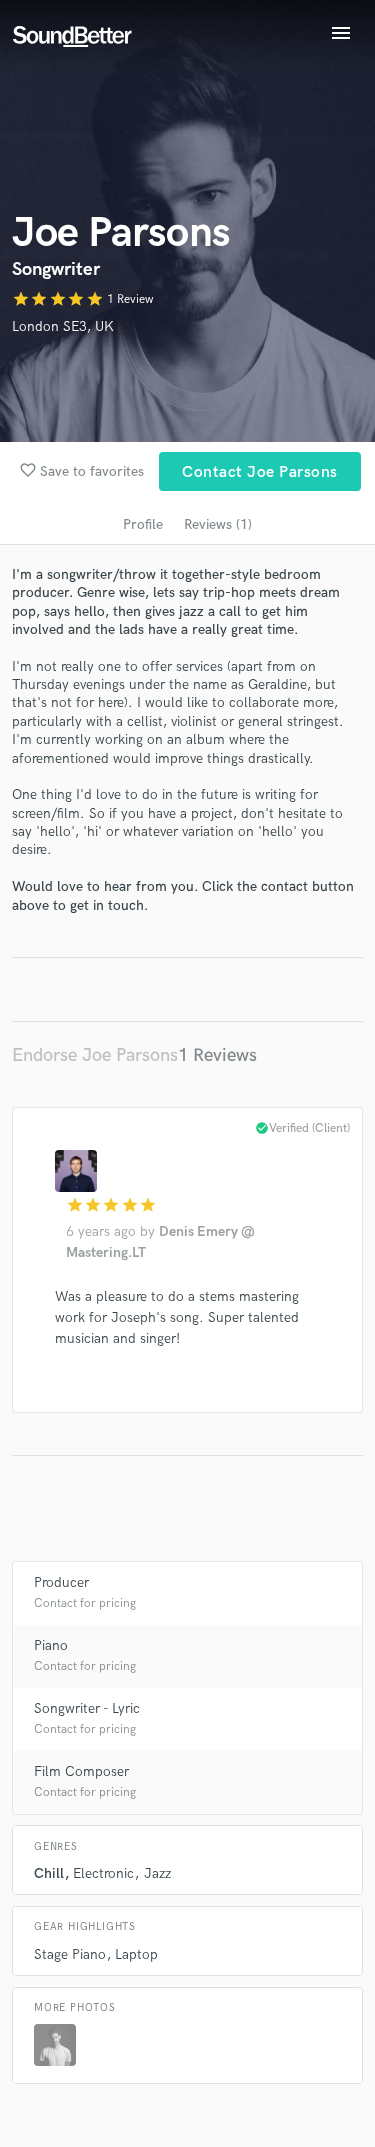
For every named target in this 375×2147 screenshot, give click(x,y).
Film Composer (81, 1771)
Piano (51, 1645)
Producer (61, 1582)
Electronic (103, 1873)
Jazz (157, 1873)
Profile (143, 524)
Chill (49, 1873)
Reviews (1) (218, 524)
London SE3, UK (63, 326)
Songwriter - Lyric (87, 1708)
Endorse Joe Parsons (95, 1055)
